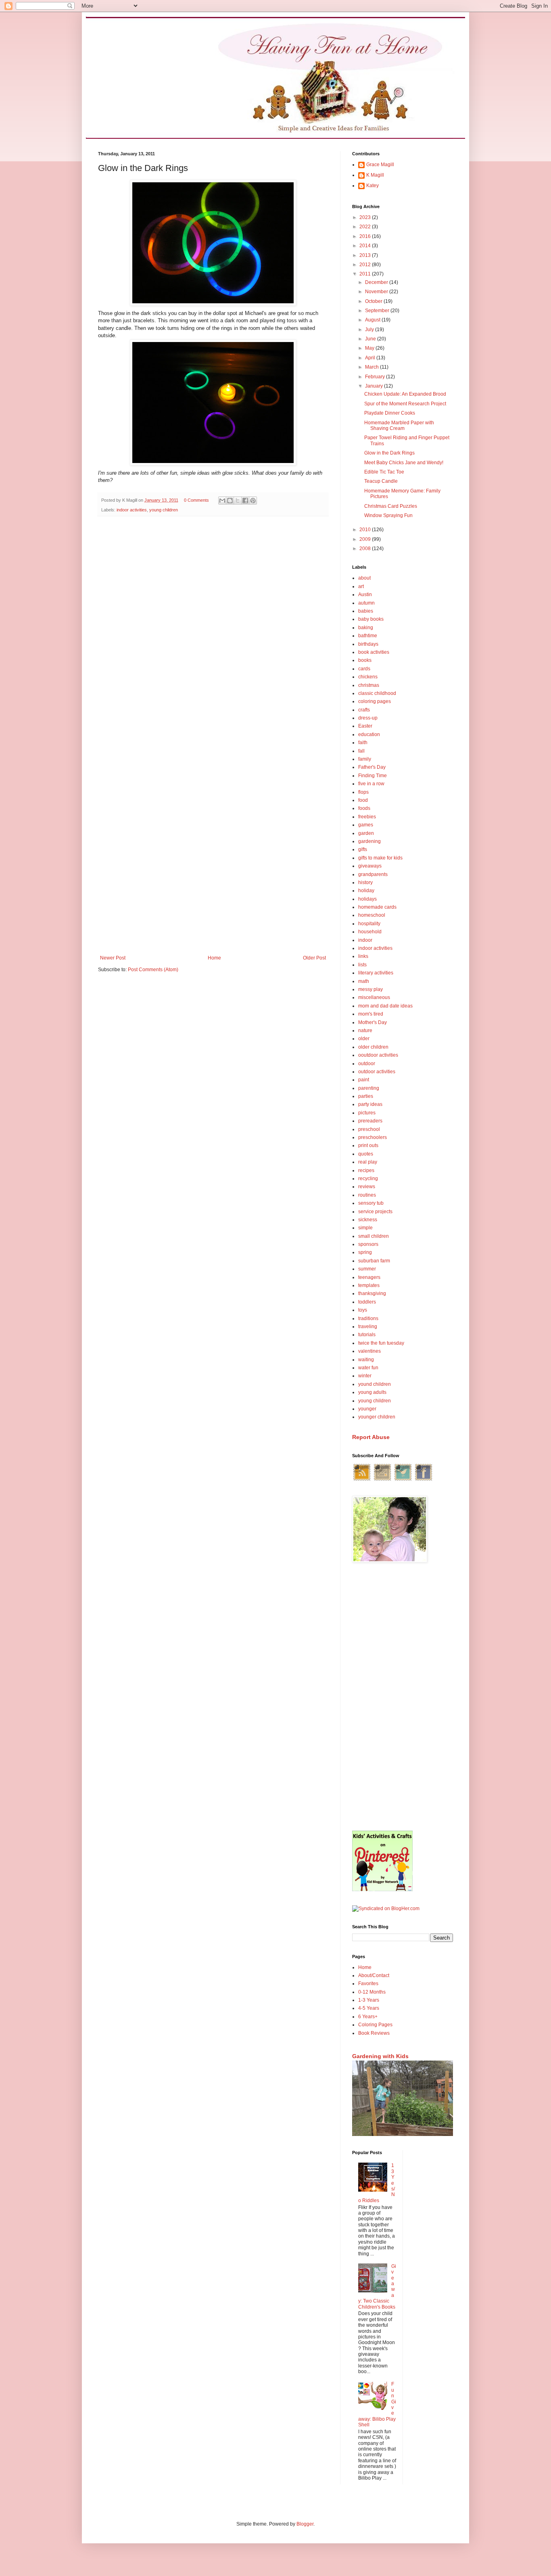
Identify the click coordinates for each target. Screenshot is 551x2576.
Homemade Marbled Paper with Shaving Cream (399, 426)
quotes (366, 1154)
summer (367, 1269)
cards (364, 669)
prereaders (370, 1121)
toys (363, 1310)
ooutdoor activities (378, 1055)
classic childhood (377, 693)
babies (366, 611)
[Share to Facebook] (245, 501)
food (363, 800)
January (375, 386)
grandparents (373, 874)
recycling (368, 1178)
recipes (366, 1170)
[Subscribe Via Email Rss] (382, 1480)
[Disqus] (213, 627)
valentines (369, 1351)
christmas (369, 685)
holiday (366, 891)
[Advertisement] (403, 1698)
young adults (372, 1392)
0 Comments (196, 500)
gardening (369, 841)
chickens (368, 677)
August (373, 320)
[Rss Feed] (362, 1480)
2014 (366, 246)
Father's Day (372, 767)
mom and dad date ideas (385, 1006)
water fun (368, 1368)
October (374, 301)
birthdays (368, 644)
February (376, 377)
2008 (366, 549)
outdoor (367, 1064)
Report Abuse (371, 1437)
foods (364, 808)
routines (367, 1195)
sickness (368, 1220)
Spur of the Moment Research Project (405, 404)
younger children (377, 1417)
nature (365, 1030)
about (364, 578)
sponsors (368, 1244)
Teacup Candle (381, 481)
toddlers (367, 1302)
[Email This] (222, 501)
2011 (366, 274)
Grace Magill (380, 165)
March (373, 367)
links (363, 956)
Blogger (305, 2524)
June (371, 339)
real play (368, 1162)
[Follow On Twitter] (403, 1480)
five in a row (371, 784)
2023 (366, 217)
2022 (366, 227)
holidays (367, 899)
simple (365, 1228)
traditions (368, 1318)
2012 (366, 265)
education (369, 734)
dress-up (368, 718)
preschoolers (373, 1137)
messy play (370, 989)
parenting (369, 1088)
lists (362, 965)
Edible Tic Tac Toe (384, 472)
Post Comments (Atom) (153, 970)
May (370, 348)
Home (214, 958)
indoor (365, 940)
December (377, 282)
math (364, 981)
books (365, 660)
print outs (368, 1145)
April (371, 358)
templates (369, 1285)
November (377, 292)
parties (366, 1096)
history (365, 882)
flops (363, 792)
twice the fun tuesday (381, 1343)
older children (373, 1047)
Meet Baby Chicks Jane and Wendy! (404, 463)
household (370, 932)
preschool (369, 1129)
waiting (366, 1360)
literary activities (376, 973)
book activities (374, 652)
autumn (366, 603)
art (361, 586)
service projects (375, 1212)
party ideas (370, 1104)
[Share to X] (238, 501)
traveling (368, 1327)
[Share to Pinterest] (253, 501)
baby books (371, 619)
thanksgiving (372, 1293)
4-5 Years (369, 2008)
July (370, 330)
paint (364, 1080)
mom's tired (371, 1014)
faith (363, 743)
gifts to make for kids (380, 858)
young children (164, 510)
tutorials (367, 1335)
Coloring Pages (375, 2025)
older (364, 1039)
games (366, 825)
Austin (365, 594)
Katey (373, 186)
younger (367, 1409)
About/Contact (374, 1975)
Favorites (368, 1984)
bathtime (368, 636)
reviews (367, 1187)
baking (366, 628)
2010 (366, 530)
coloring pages (375, 701)
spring (365, 1252)
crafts (364, 710)
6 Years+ (368, 2017)
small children (374, 1236)
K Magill (375, 175)
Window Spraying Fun (388, 515)
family (365, 759)
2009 (366, 539)
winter (365, 1376)
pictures (367, 1113)
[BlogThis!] (230, 501)
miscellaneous (374, 997)
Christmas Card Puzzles (391, 506)
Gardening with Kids (380, 2056)
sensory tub (371, 1203)
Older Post (314, 958)
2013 (366, 255)
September (378, 311)
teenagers (369, 1277)
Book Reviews (374, 2033)
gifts (363, 849)
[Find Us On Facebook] (424, 1480)
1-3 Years (369, 2000)
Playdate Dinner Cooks (390, 413)
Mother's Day (373, 1022)
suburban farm (374, 1261)
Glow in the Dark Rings (389, 453)
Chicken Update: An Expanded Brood (405, 394)
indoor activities (132, 510)
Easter (365, 726)
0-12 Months (372, 1992)
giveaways (370, 866)
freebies (367, 817)
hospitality (369, 924)
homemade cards (377, 907)
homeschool (372, 915)
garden (366, 833)
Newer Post (113, 958)
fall (361, 751)
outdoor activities (377, 1072)
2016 (366, 236)
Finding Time (373, 776)
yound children (375, 1384)
